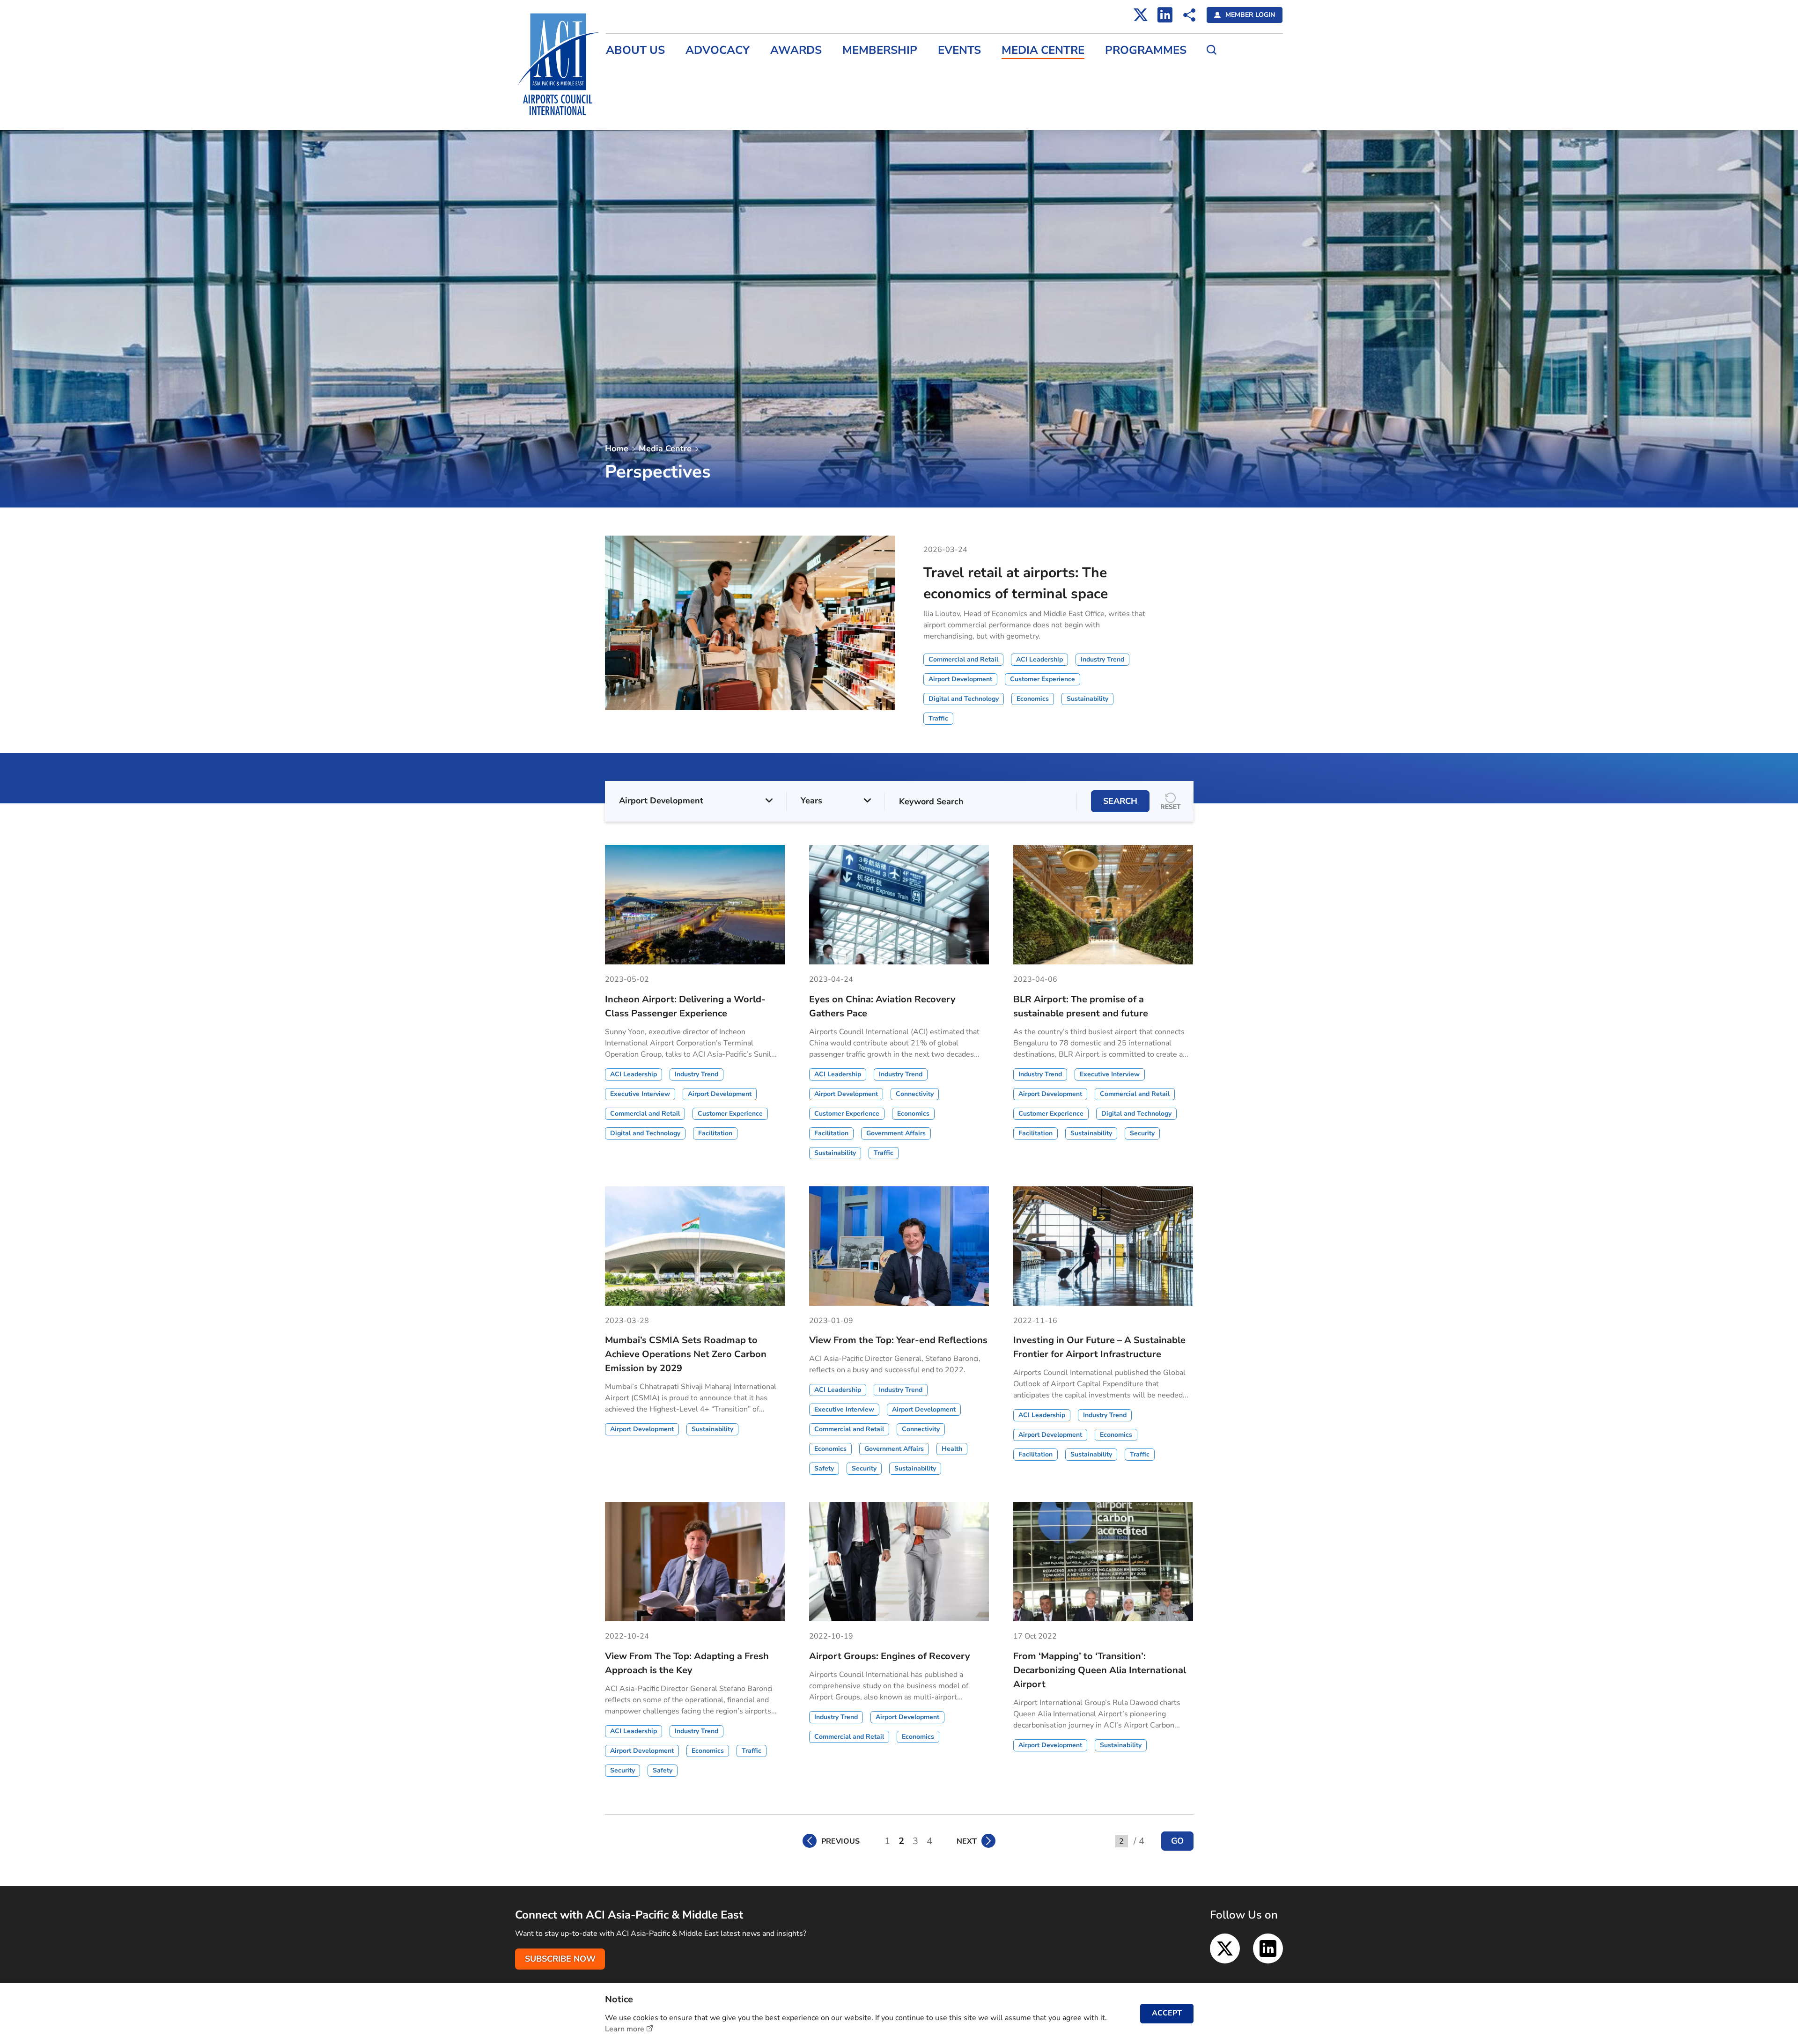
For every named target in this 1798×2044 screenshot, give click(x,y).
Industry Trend (770, 93)
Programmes (1146, 50)
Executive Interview (779, 113)
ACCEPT (1167, 2013)
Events (959, 50)
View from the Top (777, 73)
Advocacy (718, 50)
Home (617, 449)
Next (967, 1841)
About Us (635, 50)
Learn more (625, 2029)
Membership (880, 50)
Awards (796, 50)
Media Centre (1043, 50)
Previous (840, 1841)
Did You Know (770, 133)
